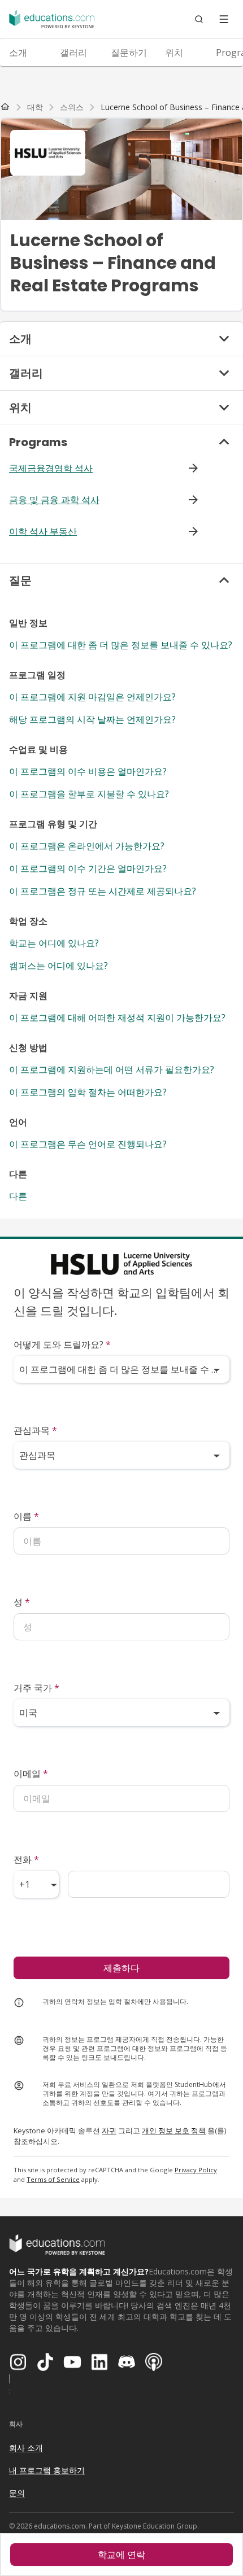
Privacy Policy (196, 2170)
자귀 (109, 2130)
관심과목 (35, 1430)
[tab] (25, 53)
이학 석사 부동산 (43, 531)
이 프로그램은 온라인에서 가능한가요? (87, 846)
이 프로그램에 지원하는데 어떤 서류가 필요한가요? (112, 1069)
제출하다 (121, 1968)
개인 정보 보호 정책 (174, 2130)
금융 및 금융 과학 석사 (54, 500)
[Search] (199, 19)
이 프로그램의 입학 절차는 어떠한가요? (88, 1092)
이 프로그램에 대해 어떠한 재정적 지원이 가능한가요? (117, 1018)
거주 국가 (36, 1688)
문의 (17, 2493)
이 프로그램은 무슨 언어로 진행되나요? (88, 1144)
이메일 (31, 1774)
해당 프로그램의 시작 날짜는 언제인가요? (92, 719)
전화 (26, 1859)
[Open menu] (224, 19)
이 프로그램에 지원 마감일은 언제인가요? (92, 697)
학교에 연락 (121, 2555)
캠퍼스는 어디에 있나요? (58, 966)
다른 (18, 1196)
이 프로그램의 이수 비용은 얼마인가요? (88, 771)
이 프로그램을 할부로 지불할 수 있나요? (89, 794)
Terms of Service (53, 2179)
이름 (26, 1516)
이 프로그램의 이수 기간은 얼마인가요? (88, 868)
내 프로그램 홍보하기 (47, 2470)
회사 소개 (26, 2448)
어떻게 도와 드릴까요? (62, 1344)
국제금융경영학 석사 (51, 468)
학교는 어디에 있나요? (54, 943)
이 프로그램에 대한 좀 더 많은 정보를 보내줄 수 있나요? (121, 645)
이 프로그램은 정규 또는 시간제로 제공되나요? (103, 891)
